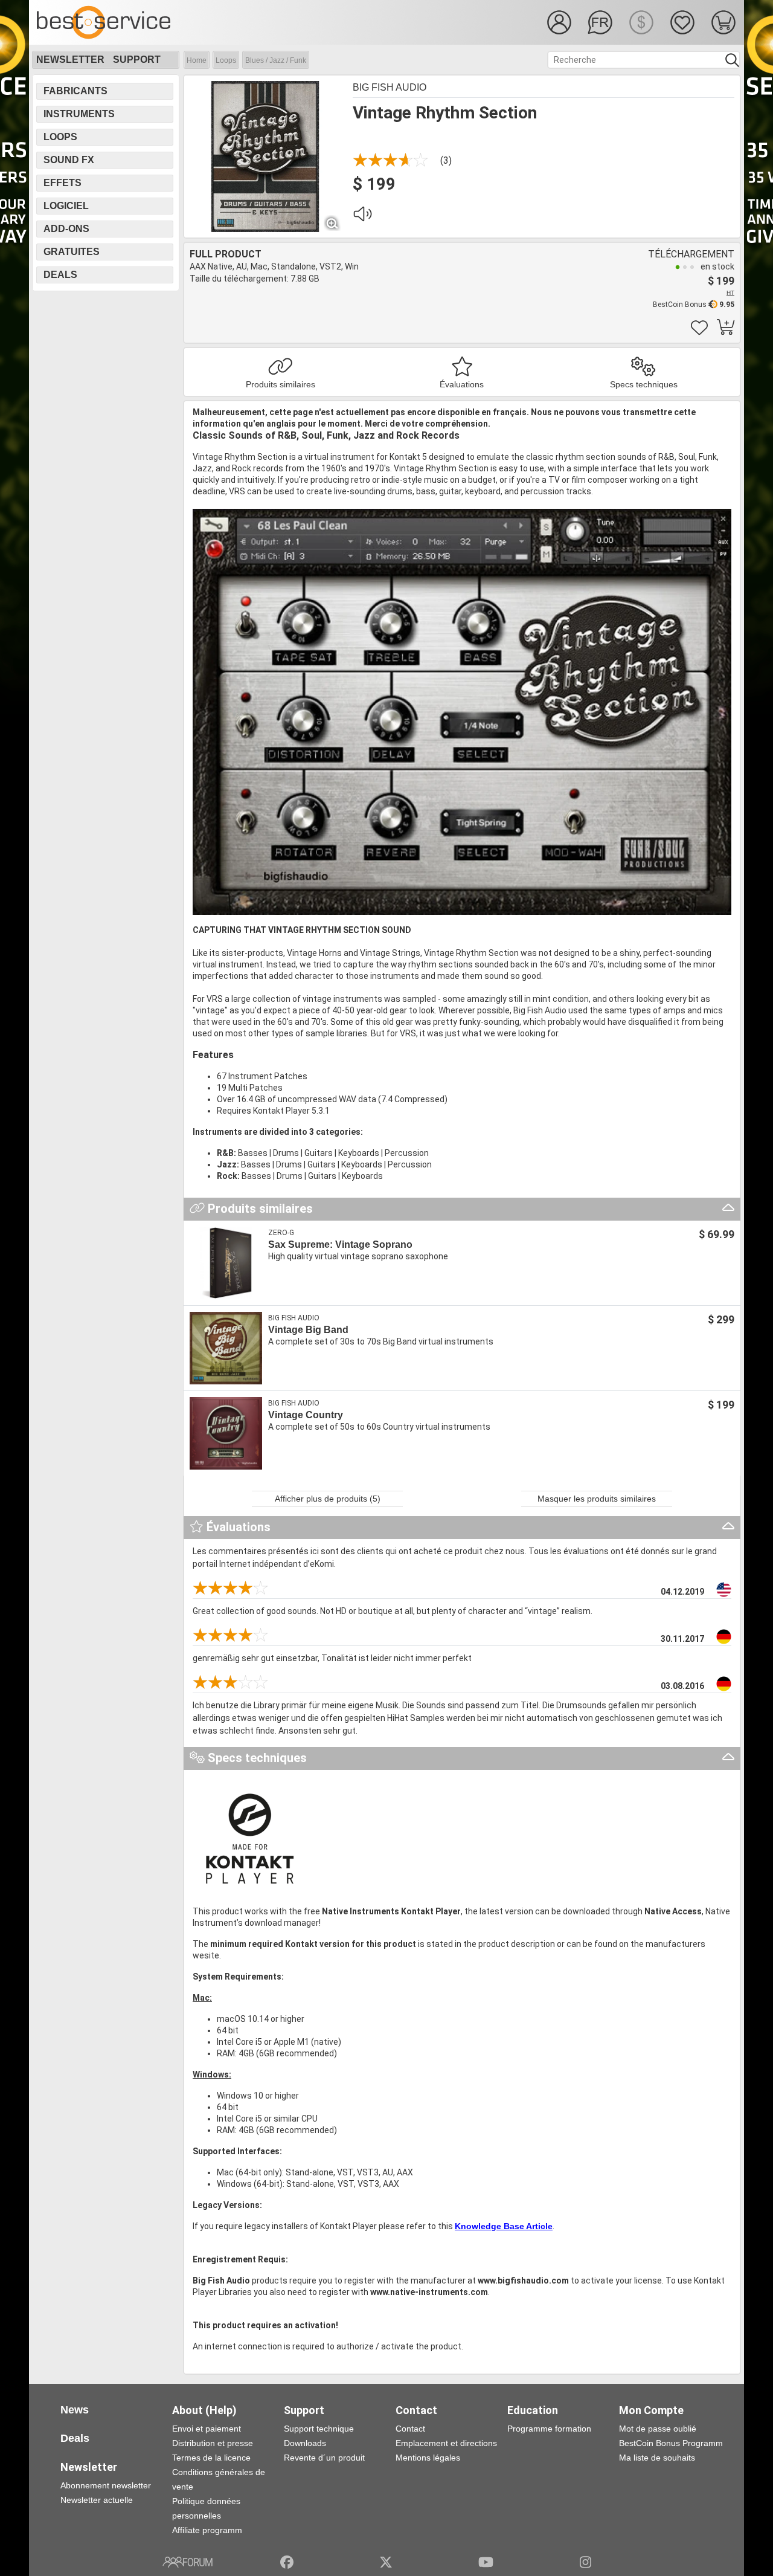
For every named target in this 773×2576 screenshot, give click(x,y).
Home (197, 60)
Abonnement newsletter (106, 2485)
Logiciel (66, 206)
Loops (226, 60)
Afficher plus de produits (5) (328, 1499)
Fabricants (75, 91)
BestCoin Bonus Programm (671, 2443)
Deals (60, 275)
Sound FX (69, 160)
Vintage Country (306, 1415)
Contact (410, 2429)
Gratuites (72, 252)
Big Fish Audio (390, 87)
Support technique (319, 2429)
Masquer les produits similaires (597, 1499)
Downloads (305, 2443)
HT (730, 293)
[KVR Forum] (188, 2562)
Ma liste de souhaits (657, 2458)
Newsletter (70, 60)
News (75, 2410)
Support (137, 60)
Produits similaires (281, 384)
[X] (386, 2562)
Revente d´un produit (324, 2458)
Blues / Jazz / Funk (276, 60)
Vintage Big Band (308, 1330)
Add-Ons (66, 229)
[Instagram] (585, 2562)
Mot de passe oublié (658, 2429)
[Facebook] (287, 2562)
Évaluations (462, 384)
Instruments (79, 114)
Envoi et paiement (207, 2429)
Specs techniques (644, 384)
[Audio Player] (362, 217)
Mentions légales (428, 2458)
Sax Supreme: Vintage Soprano (340, 1244)
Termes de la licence (211, 2458)
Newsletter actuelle (97, 2500)
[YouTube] (486, 2562)
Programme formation (549, 2429)
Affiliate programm (207, 2530)
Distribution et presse (213, 2443)
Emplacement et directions (446, 2443)
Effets (63, 183)
